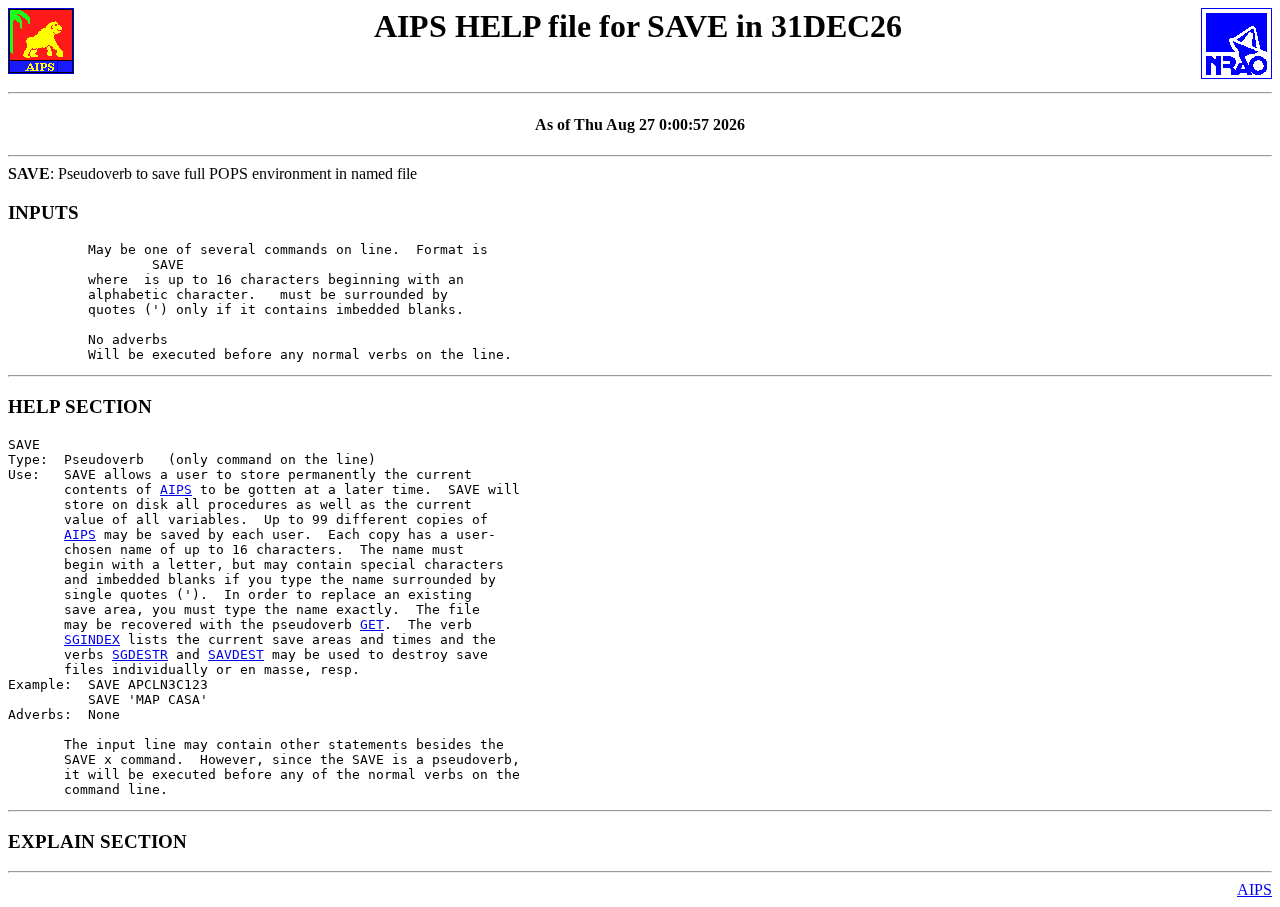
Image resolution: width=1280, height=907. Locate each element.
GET (372, 624)
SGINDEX (92, 639)
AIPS (176, 489)
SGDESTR (140, 654)
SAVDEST (236, 654)
